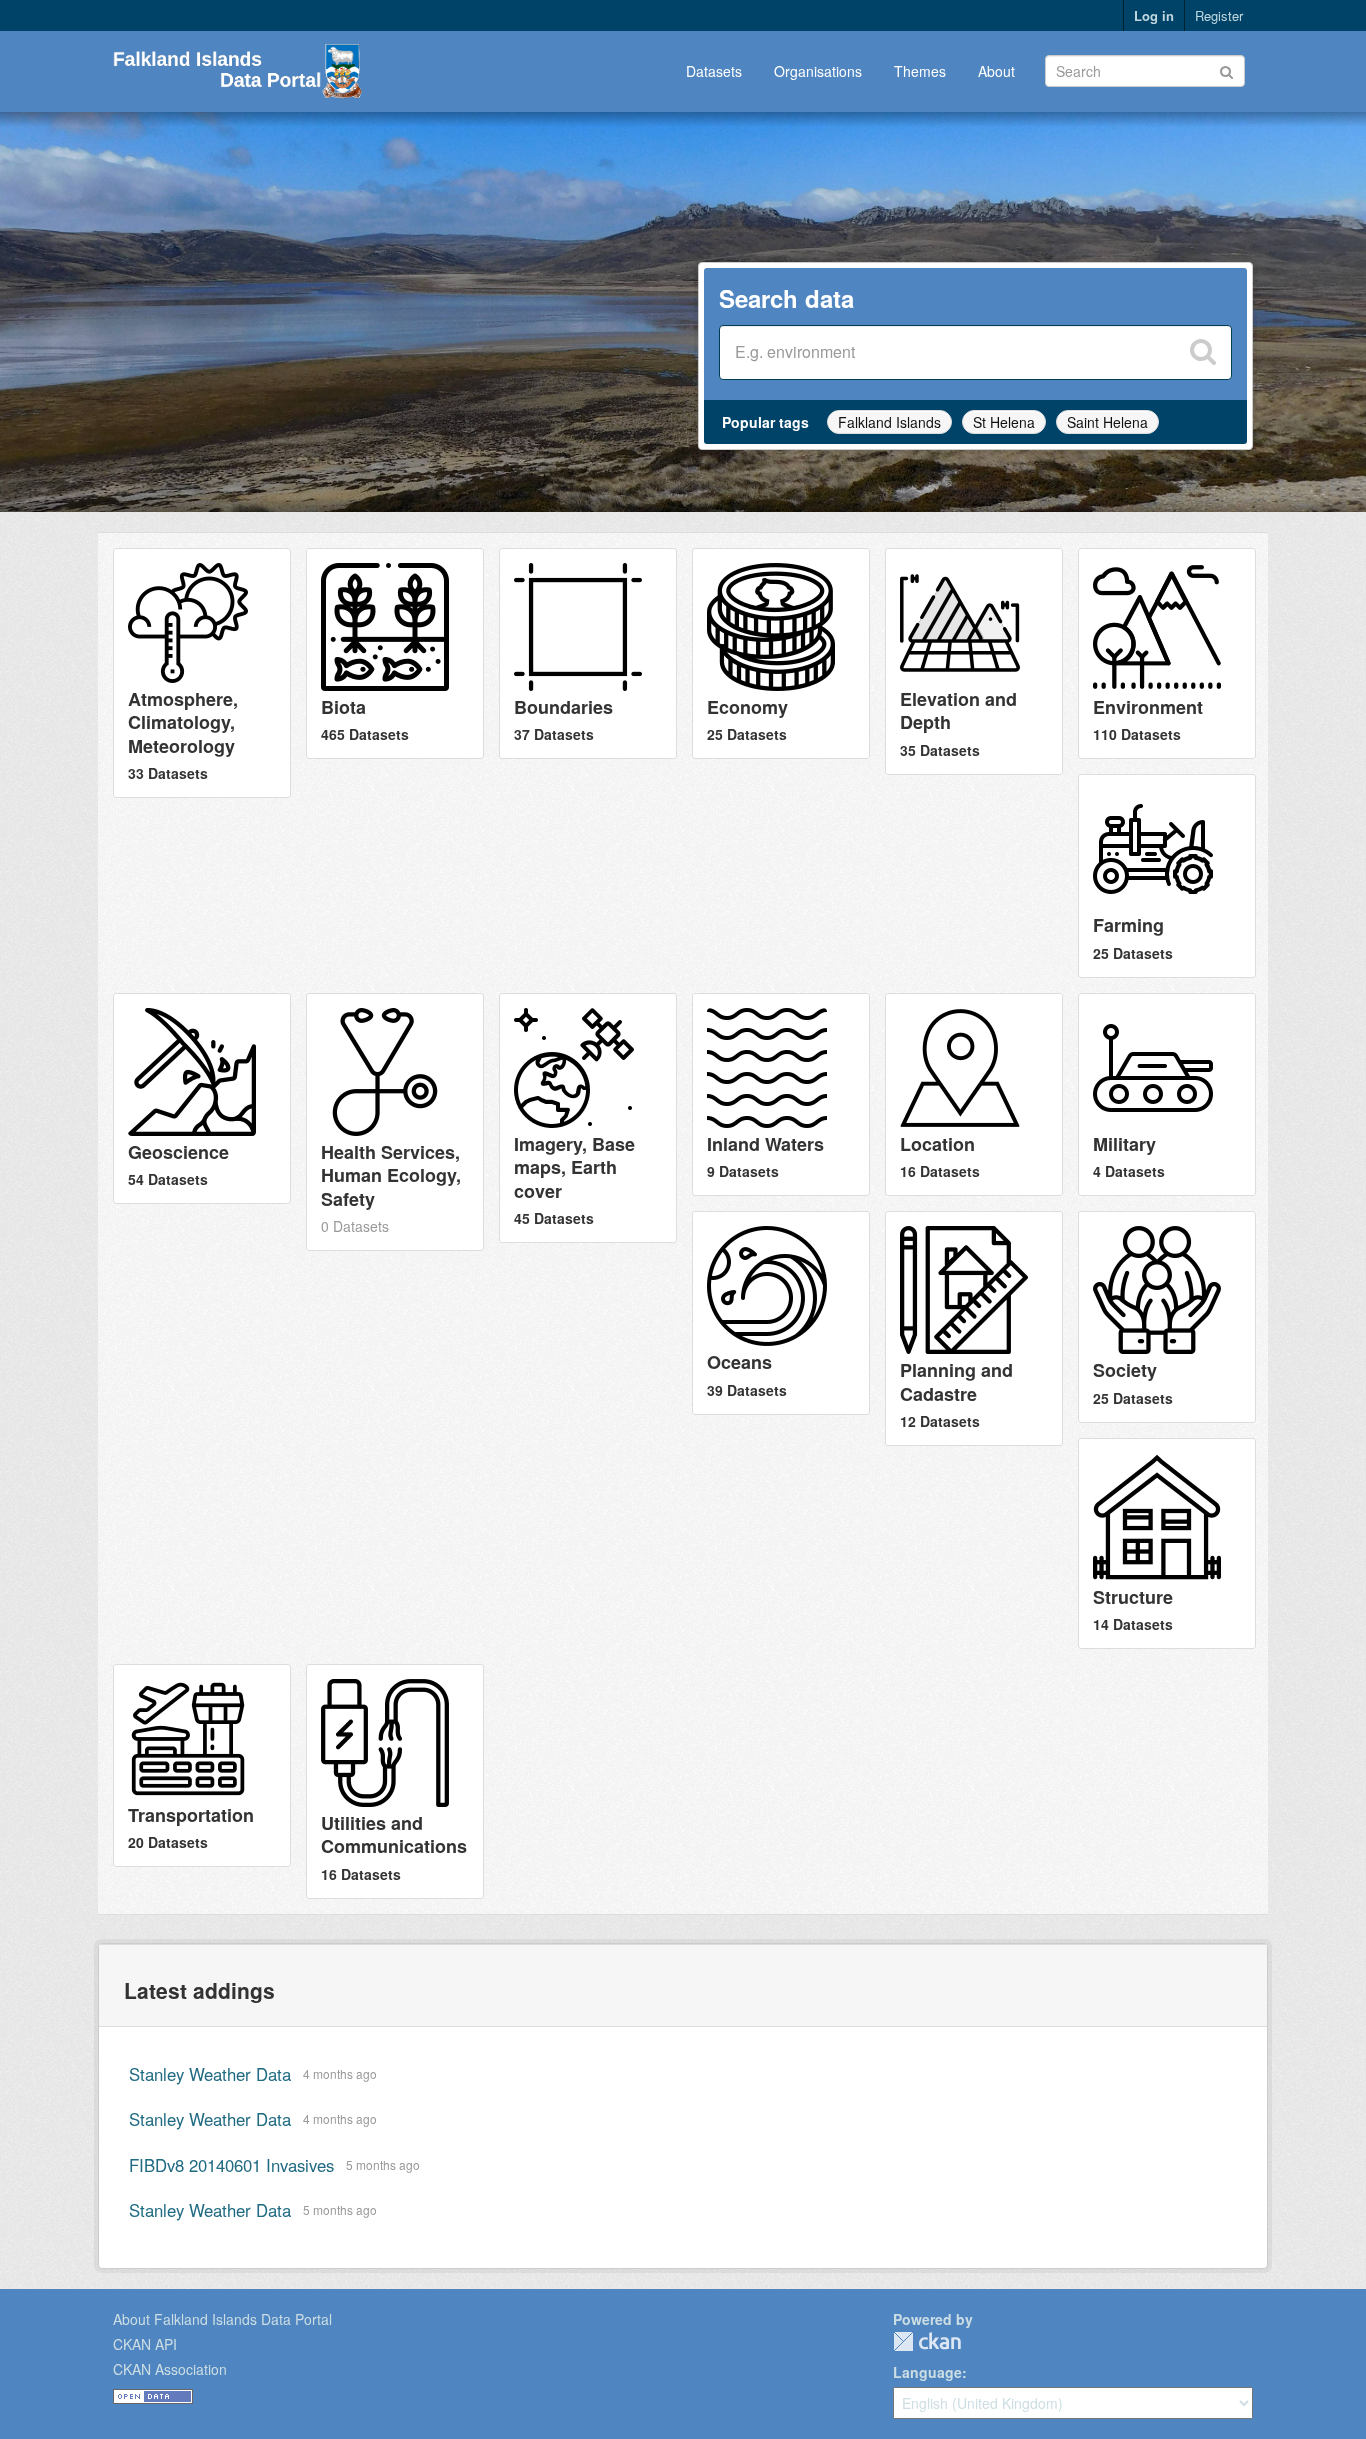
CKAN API (145, 2344)
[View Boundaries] (588, 653)
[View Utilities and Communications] (395, 1781)
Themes (920, 71)
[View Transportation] (202, 1765)
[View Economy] (781, 653)
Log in (1154, 15)
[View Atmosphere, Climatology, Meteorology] (202, 673)
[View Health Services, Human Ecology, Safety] (395, 1122)
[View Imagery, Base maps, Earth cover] (588, 1118)
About (996, 71)
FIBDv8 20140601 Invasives (231, 2165)
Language (927, 2372)
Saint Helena (1107, 422)
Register (1219, 15)
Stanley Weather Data (210, 2074)
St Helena (1004, 422)
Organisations (818, 71)
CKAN (927, 2341)
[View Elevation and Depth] (974, 661)
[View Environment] (1167, 653)
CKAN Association (170, 2369)
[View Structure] (1167, 1543)
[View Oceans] (781, 1312)
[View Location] (974, 1094)
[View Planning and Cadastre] (974, 1328)
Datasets (714, 71)
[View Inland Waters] (781, 1094)
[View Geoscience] (202, 1098)
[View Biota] (395, 653)
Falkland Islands (889, 422)
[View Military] (1167, 1094)
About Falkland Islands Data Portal (222, 2319)
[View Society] (1167, 1316)
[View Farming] (1167, 875)
